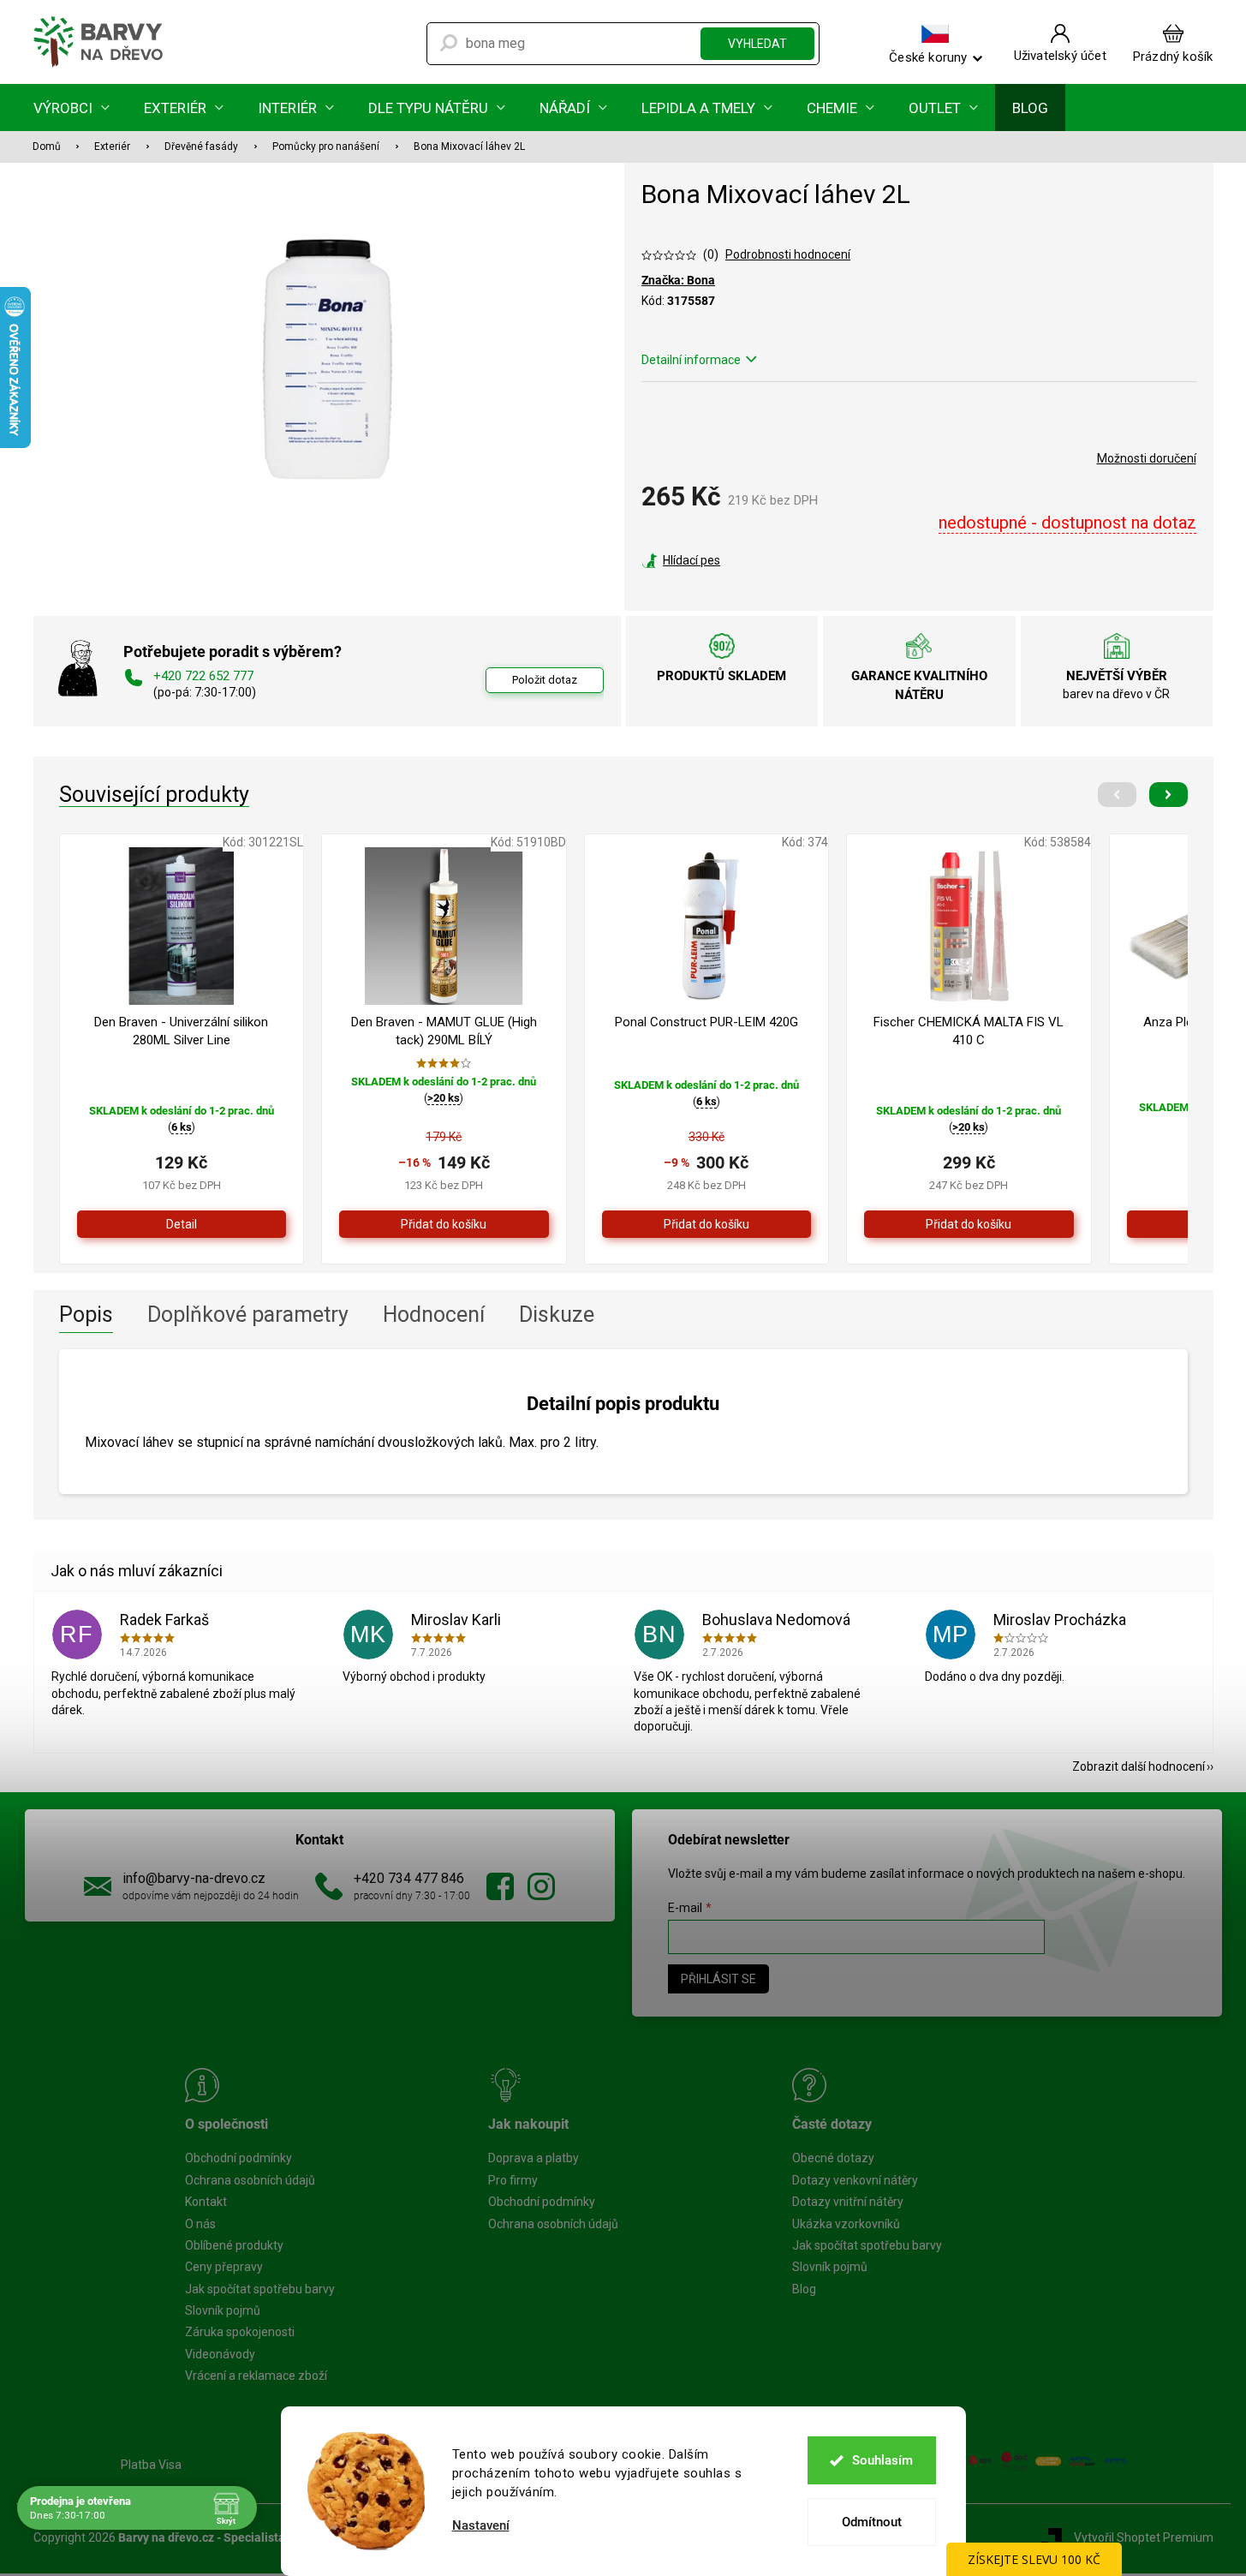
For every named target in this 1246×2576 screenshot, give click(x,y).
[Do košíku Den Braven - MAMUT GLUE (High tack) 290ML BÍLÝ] (444, 1224)
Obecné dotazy (833, 2158)
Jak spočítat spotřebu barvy (260, 2289)
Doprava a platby (534, 2158)
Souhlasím (882, 2460)
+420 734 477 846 (409, 1878)
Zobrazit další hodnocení (1139, 1766)
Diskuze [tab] (557, 1315)
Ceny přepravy (224, 2267)
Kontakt (206, 2202)
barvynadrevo (541, 1886)
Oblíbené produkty (234, 2245)
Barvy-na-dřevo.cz (500, 1886)
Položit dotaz (545, 680)
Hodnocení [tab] (434, 1315)
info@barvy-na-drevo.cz (194, 1878)
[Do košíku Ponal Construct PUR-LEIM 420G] (707, 1224)
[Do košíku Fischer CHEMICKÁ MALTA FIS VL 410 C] (969, 1224)
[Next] (1168, 795)
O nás (200, 2224)
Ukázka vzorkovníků (846, 2224)
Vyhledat (757, 44)
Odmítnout (872, 2522)
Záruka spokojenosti (240, 2332)
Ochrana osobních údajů (250, 2180)
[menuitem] (72, 108)
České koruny (928, 57)
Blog (804, 2289)
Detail (182, 1224)
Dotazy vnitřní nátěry (848, 2202)
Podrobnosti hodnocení (788, 254)
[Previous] (1117, 795)
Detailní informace (691, 360)
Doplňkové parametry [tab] (248, 1315)
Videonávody (220, 2354)
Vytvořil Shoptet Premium (1144, 2537)
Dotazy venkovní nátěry (855, 2180)
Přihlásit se (718, 1979)
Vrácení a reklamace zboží (256, 2376)
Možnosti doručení (1147, 458)
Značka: (678, 280)
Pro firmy (513, 2180)
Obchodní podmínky (238, 2158)
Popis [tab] (86, 1315)
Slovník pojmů (223, 2310)
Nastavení (481, 2526)
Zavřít (734, 560)
